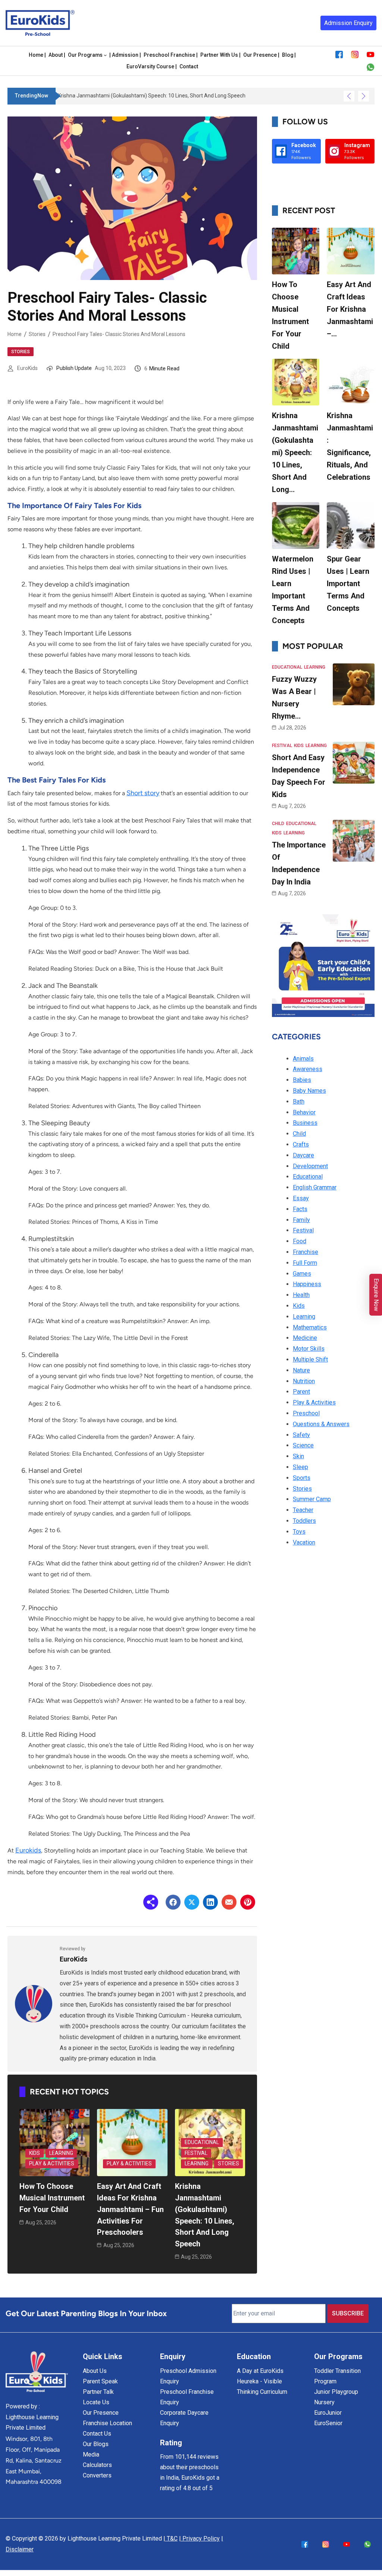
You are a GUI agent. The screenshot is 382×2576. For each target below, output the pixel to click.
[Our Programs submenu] (105, 55)
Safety (301, 1435)
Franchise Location (107, 2423)
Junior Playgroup (336, 2392)
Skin (298, 1456)
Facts (300, 1209)
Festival (196, 2153)
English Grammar (315, 1187)
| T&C (170, 2538)
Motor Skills (309, 1349)
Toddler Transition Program (337, 2376)
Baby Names (309, 1091)
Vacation (304, 1542)
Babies (302, 1080)
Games (302, 1274)
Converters (97, 2475)
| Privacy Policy (199, 2538)
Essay (301, 1198)
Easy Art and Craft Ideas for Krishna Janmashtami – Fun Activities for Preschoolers (130, 2209)
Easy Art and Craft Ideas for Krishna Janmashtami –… (350, 309)
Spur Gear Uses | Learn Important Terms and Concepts (348, 584)
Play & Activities (52, 2163)
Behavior (304, 1112)
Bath (299, 1102)
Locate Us (96, 2402)
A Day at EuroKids (260, 2371)
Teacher (303, 1510)
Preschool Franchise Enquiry (187, 2397)
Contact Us (97, 2434)
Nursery (324, 2402)
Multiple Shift (310, 1359)
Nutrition (304, 1381)
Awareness (308, 1069)
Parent (301, 1392)
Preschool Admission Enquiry (188, 2376)
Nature (301, 1370)
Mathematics (310, 1327)
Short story (143, 793)
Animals (303, 1059)
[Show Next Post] (364, 96)
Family (301, 1220)
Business (305, 1123)
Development (310, 1166)
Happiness (307, 1284)
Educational (202, 2142)
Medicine (305, 1338)
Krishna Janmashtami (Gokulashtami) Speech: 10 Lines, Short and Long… (295, 452)
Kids (35, 2153)
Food (300, 1241)
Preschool (306, 1413)
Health (301, 1295)
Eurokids (28, 1850)
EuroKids (27, 368)
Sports (302, 1478)
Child (278, 824)
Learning (61, 2153)
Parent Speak (100, 2381)
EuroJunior (328, 2413)
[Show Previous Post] (349, 96)
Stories (37, 334)
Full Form (305, 1263)
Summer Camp (312, 1499)
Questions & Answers (321, 1424)
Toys (299, 1532)
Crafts (301, 1144)
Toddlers (304, 1521)
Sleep (300, 1467)
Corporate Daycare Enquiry (184, 2418)
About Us (95, 2371)
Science (303, 1445)
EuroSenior (328, 2423)
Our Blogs (96, 2444)
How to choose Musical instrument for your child (52, 2198)
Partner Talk (98, 2392)
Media (91, 2454)
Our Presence (101, 2413)
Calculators (97, 2465)
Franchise (306, 1252)
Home (15, 334)
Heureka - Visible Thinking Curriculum (262, 2387)
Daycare (303, 1155)
